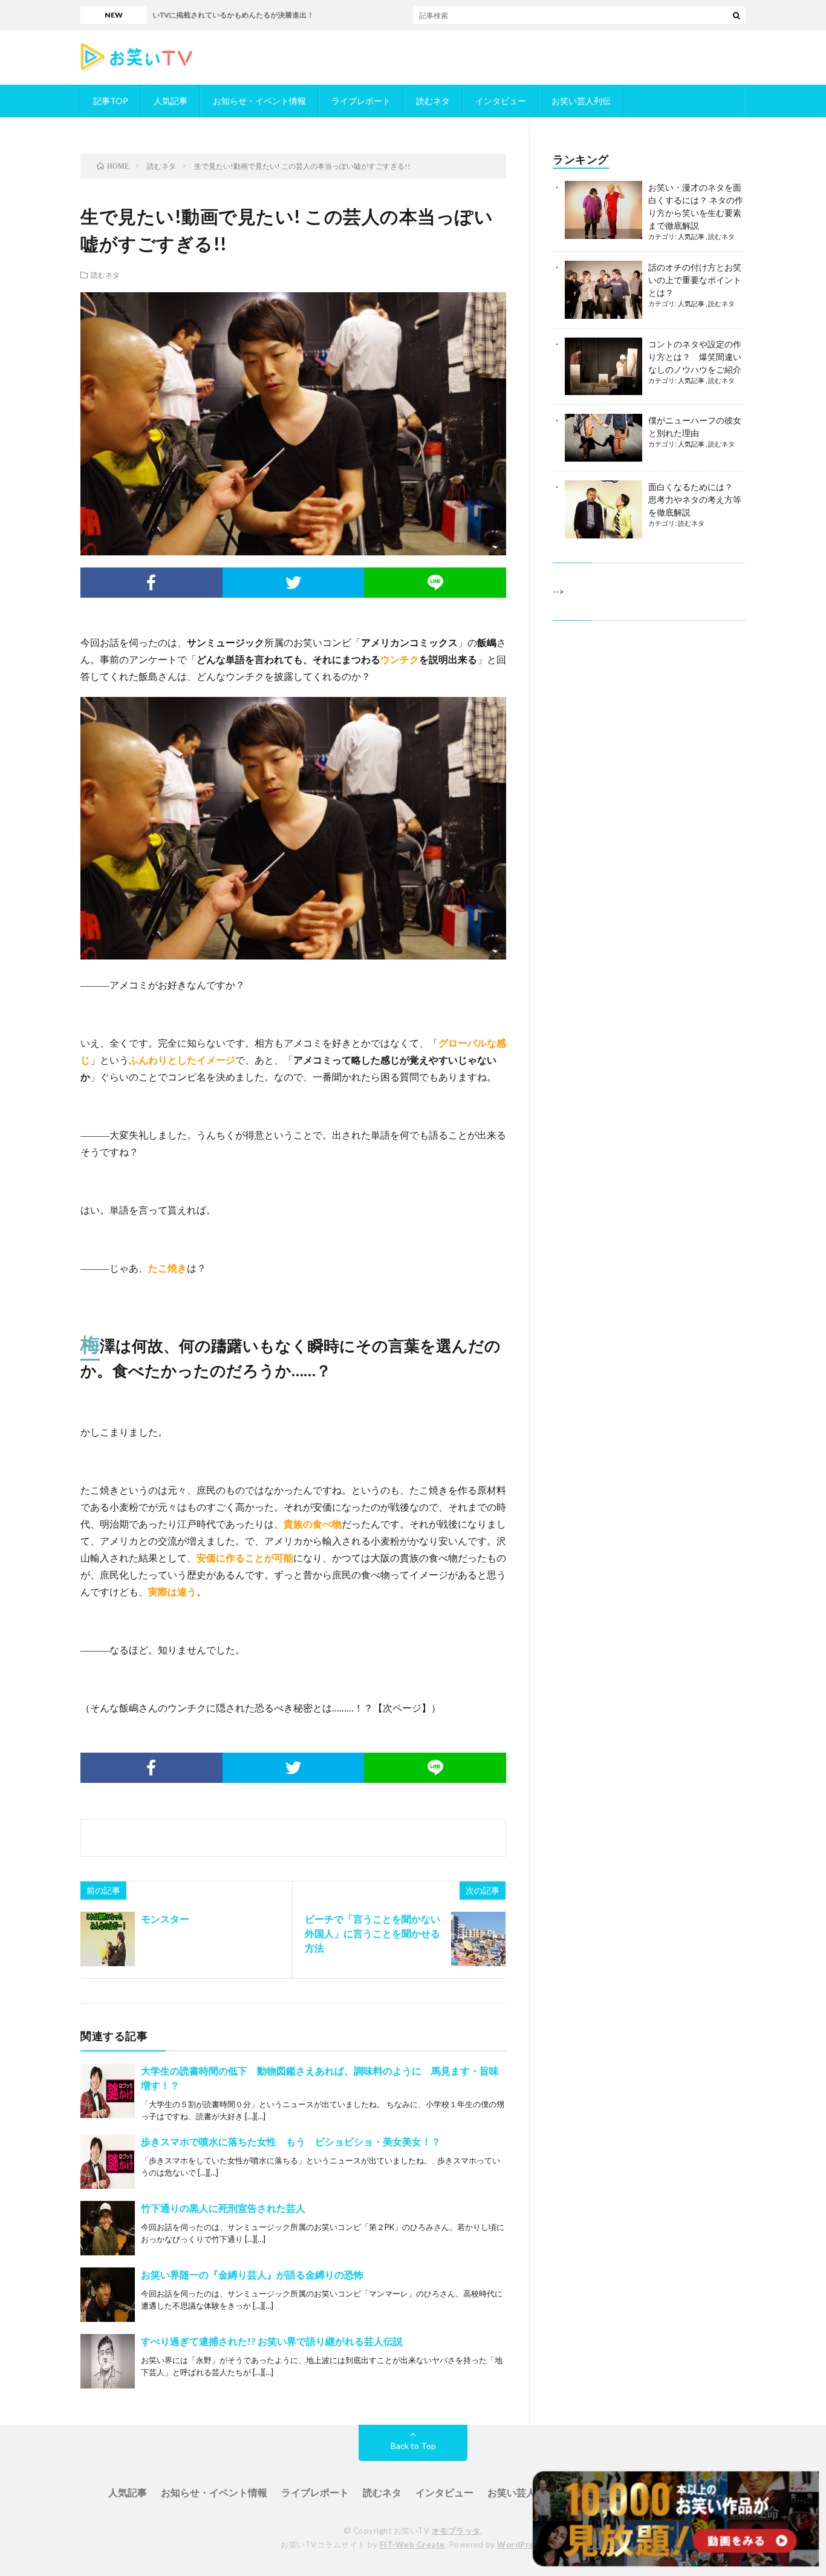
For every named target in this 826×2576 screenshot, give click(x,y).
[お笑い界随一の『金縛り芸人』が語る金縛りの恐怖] (108, 2295)
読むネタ (433, 101)
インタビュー (501, 101)
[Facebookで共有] (151, 583)
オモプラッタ (456, 2531)
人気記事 (171, 101)
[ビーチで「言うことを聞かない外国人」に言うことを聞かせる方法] (478, 1939)
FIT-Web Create (412, 2545)
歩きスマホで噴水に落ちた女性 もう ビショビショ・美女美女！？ (291, 2141)
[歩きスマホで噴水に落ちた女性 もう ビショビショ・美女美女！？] (108, 2162)
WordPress (520, 2545)
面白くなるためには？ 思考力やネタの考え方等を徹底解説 (695, 499)
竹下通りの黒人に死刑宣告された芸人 (223, 2208)
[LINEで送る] (435, 583)
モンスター (165, 1919)
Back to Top (413, 2446)
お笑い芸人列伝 (581, 101)
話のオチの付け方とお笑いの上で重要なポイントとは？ (695, 280)
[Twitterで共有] (294, 583)
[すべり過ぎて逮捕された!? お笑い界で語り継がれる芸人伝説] (108, 2361)
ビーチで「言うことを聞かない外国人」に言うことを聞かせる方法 (372, 1933)
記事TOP (111, 101)
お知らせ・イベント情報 (259, 101)
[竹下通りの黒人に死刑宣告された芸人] (108, 2228)
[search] (737, 15)
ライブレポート (361, 101)
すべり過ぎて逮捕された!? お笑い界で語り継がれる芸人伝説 (272, 2341)
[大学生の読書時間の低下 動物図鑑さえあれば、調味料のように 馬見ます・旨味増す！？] (108, 2091)
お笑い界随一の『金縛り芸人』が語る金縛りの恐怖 (252, 2274)
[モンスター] (108, 1939)
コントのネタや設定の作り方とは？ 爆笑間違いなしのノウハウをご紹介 (695, 357)
